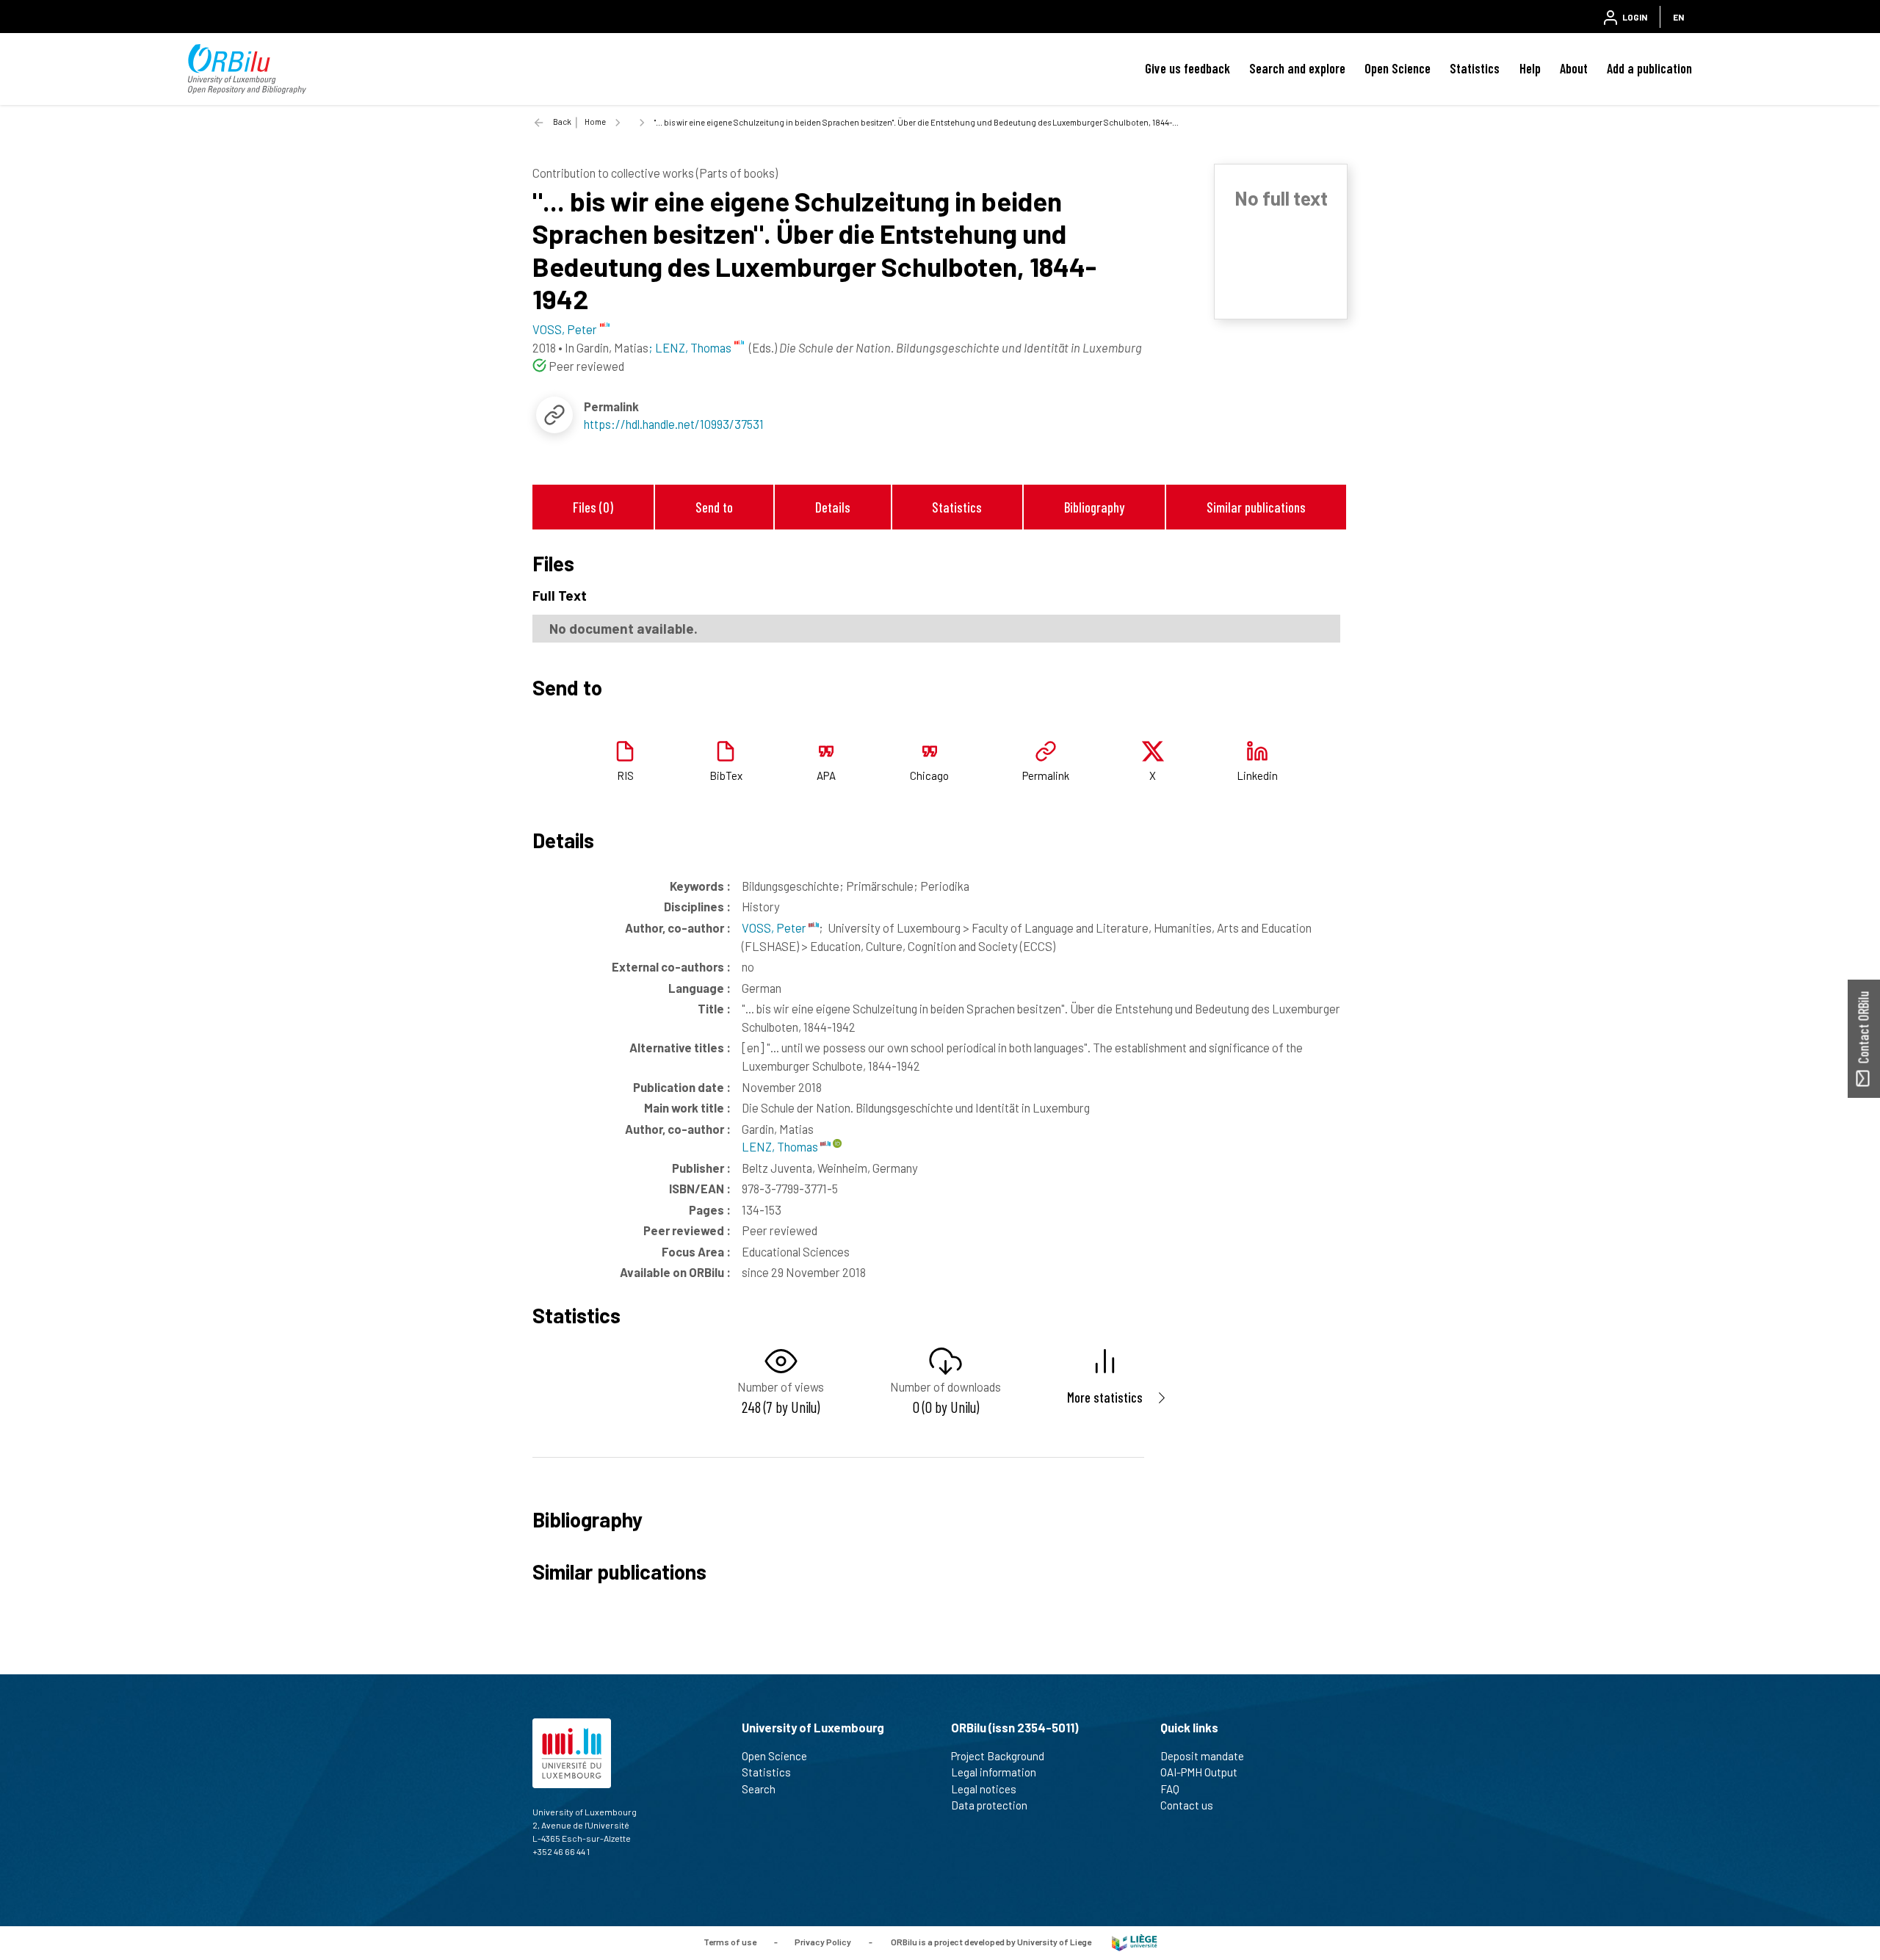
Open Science (1398, 68)
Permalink (1046, 775)
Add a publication (1649, 68)
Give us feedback (1187, 68)
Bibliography (1094, 507)
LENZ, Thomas (781, 1146)
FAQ (1170, 1789)
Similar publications (1256, 507)
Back (562, 122)
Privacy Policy (823, 1942)
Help (1530, 68)
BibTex (726, 775)
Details (833, 507)
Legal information (994, 1772)
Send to (714, 507)
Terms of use (730, 1942)
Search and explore (1297, 68)
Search (759, 1789)
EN (1678, 17)
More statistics (1105, 1397)
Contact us (1187, 1805)
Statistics (1475, 68)
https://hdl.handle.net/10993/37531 (674, 424)
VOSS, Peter (775, 927)
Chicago (929, 775)
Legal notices (984, 1789)
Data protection (989, 1805)
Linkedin (1257, 775)
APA (826, 775)
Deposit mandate (1202, 1756)
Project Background (998, 1756)
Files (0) (593, 507)
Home (595, 122)
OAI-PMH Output (1199, 1772)
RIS (625, 775)
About (1574, 68)
